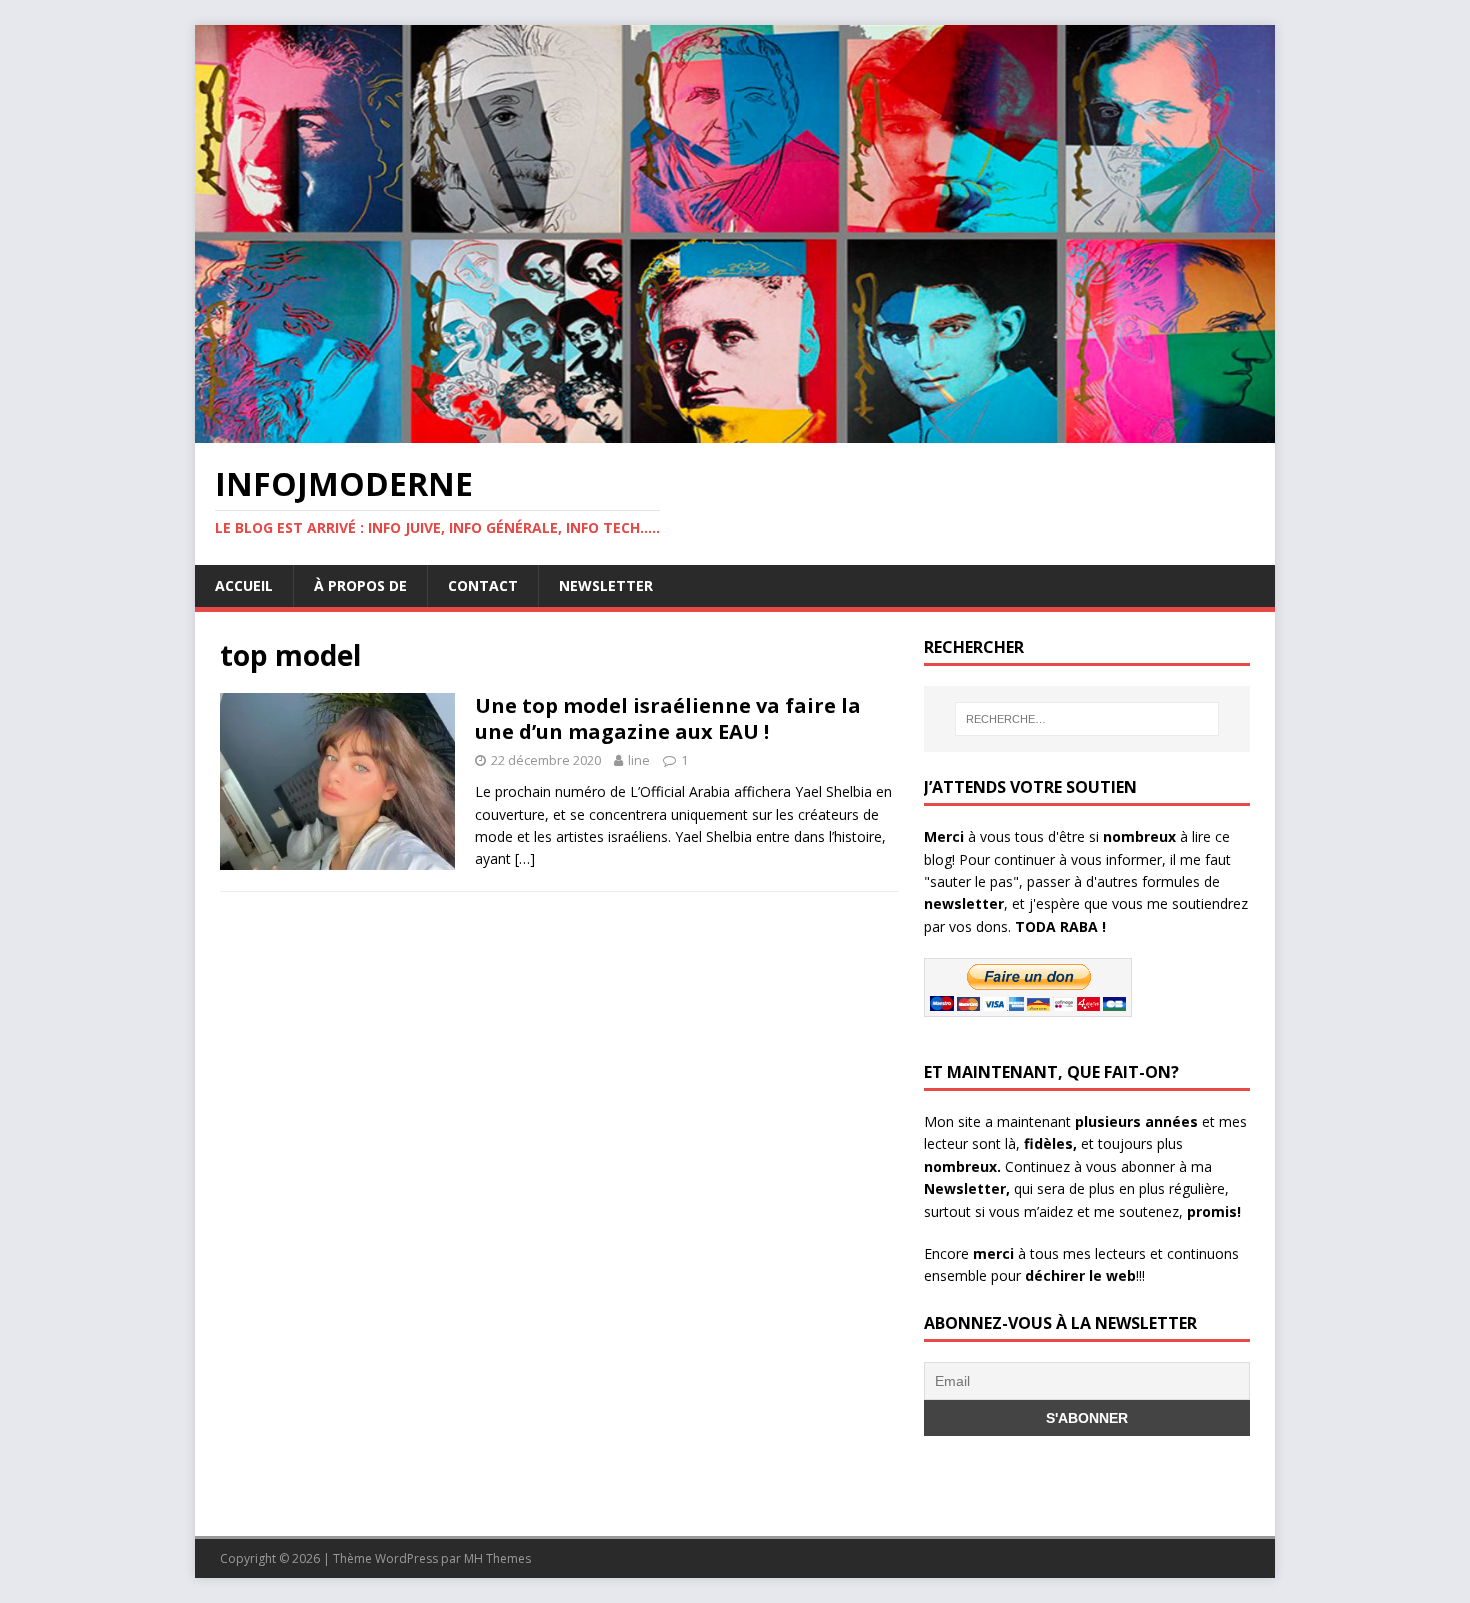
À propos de (360, 585)
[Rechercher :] (1087, 719)
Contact (483, 585)
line (639, 760)
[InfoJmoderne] (735, 431)
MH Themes (497, 1558)
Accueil (244, 585)
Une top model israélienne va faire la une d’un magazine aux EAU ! (668, 718)
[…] (525, 858)
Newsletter (606, 585)
